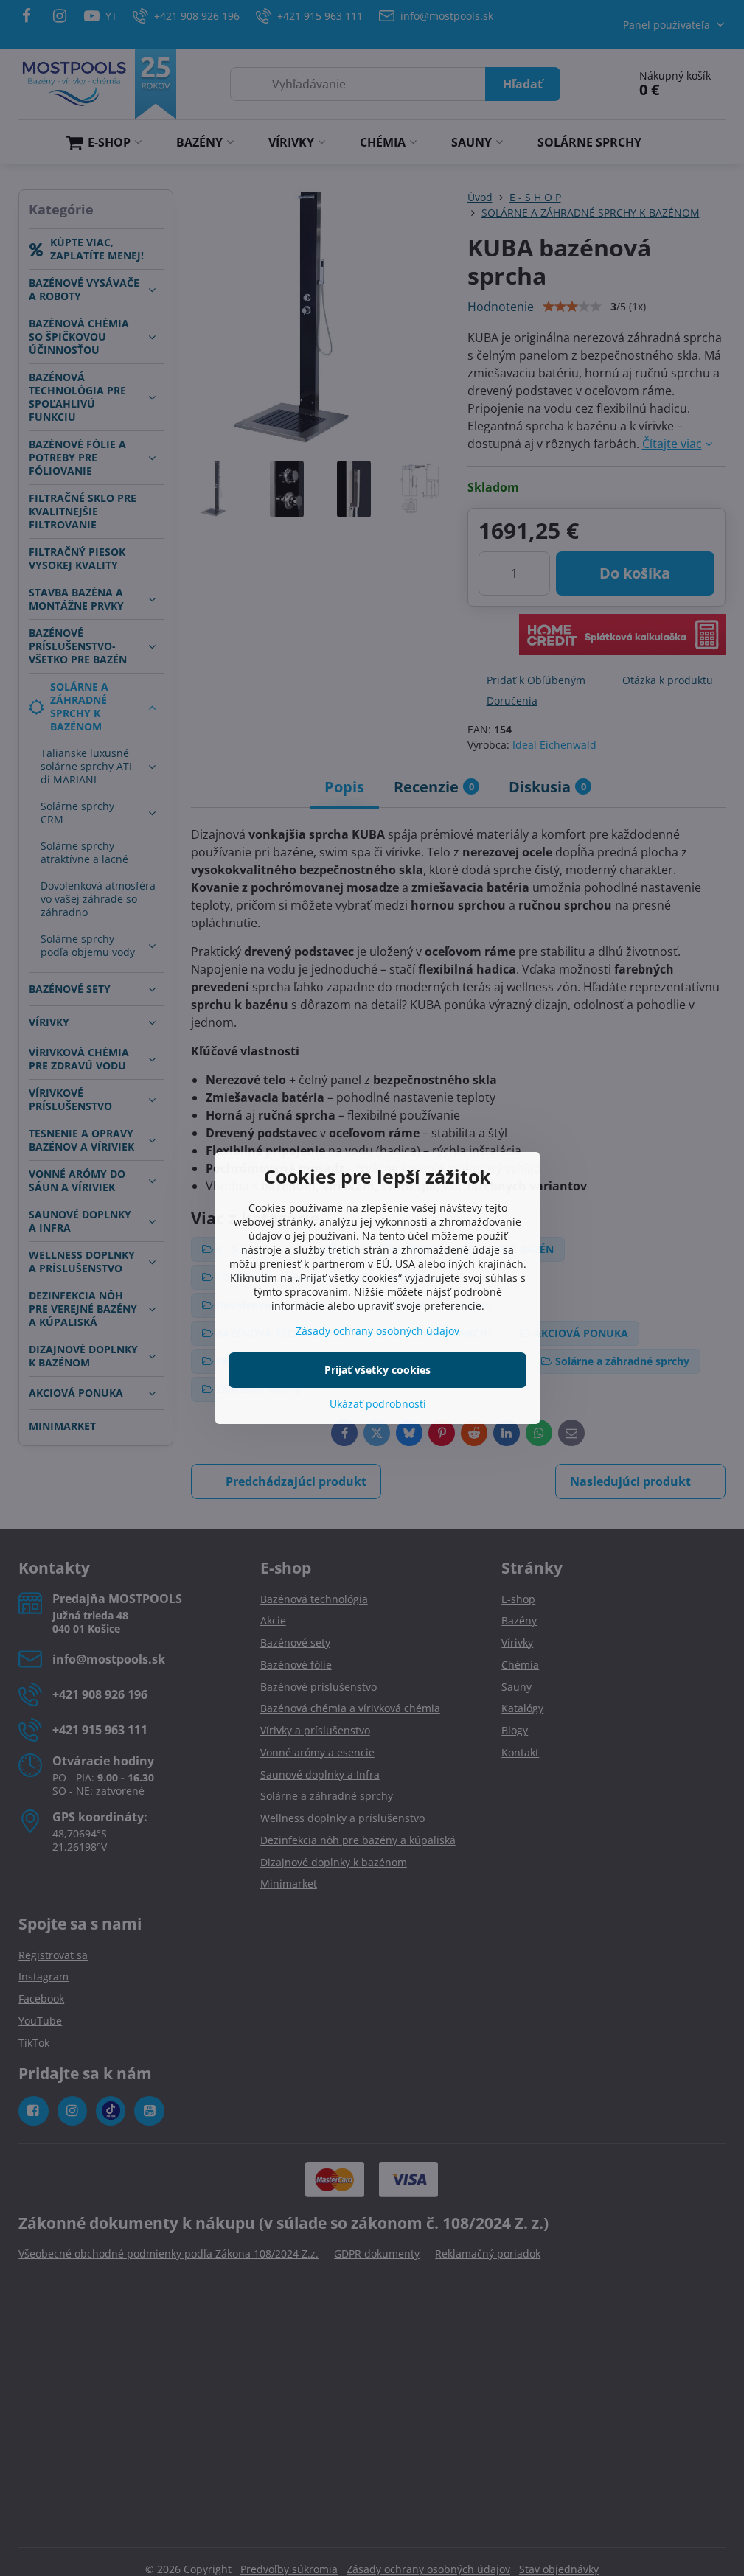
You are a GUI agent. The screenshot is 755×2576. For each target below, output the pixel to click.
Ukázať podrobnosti (378, 1404)
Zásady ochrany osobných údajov (377, 1331)
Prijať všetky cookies (377, 1370)
